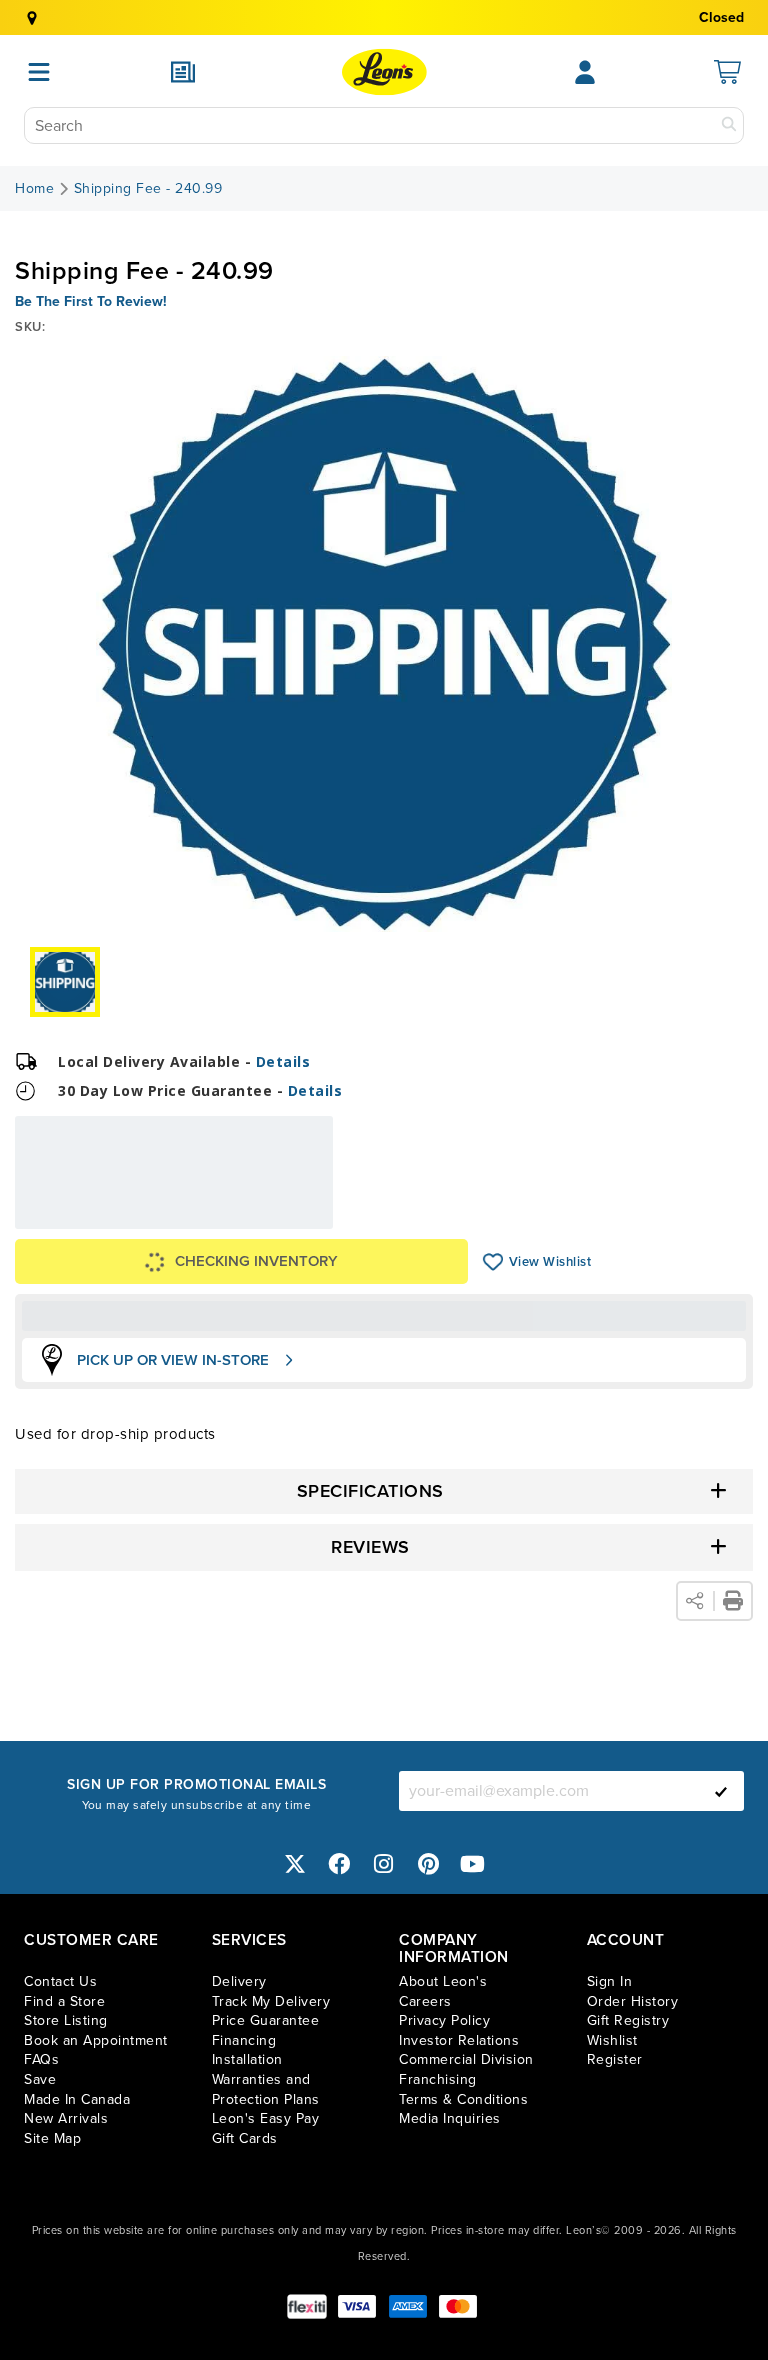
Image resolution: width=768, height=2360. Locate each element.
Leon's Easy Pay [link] (266, 2118)
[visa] (357, 2306)
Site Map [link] (52, 2138)
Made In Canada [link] (77, 2099)
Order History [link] (633, 2001)
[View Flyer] (183, 72)
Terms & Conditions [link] (463, 2099)
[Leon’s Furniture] (384, 72)
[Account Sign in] (585, 72)
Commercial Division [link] (466, 2059)
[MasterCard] (458, 2306)
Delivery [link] (239, 1981)
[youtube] (473, 1864)
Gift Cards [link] (245, 2138)
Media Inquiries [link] (450, 2118)
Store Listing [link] (66, 2020)
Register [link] (615, 2059)
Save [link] (40, 2079)
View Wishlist (493, 1262)
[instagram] (384, 1864)
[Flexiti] (307, 2306)
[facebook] (340, 1864)
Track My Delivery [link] (271, 2001)
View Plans (271, 1215)
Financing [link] (244, 2040)
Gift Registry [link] (628, 2020)
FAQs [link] (41, 2059)
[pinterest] (429, 1864)
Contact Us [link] (60, 1981)
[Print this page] (733, 1601)
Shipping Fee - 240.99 (148, 189)
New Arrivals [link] (66, 2118)
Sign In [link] (610, 1981)
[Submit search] (729, 125)
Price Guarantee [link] (266, 2020)
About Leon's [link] (443, 1981)
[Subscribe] (721, 1791)
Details (283, 1061)
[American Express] (408, 2306)
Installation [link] (247, 2059)
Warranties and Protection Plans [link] (266, 2089)
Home (34, 189)
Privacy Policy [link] (444, 2020)
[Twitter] (295, 1864)
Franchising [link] (438, 2079)
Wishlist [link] (612, 2040)
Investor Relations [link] (459, 2040)
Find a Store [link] (64, 2001)
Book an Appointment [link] (96, 2040)
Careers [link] (425, 2001)
